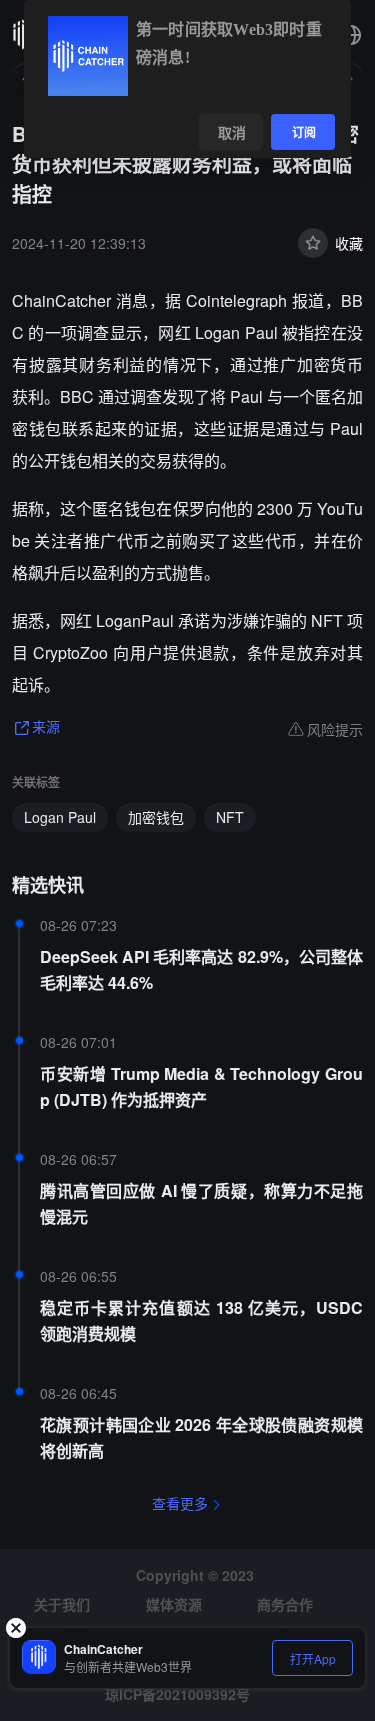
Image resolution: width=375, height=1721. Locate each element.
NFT (230, 817)
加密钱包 (156, 817)
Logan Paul (60, 817)
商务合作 (285, 1604)
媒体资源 (174, 1604)
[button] (351, 35)
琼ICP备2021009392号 (177, 1694)
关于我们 (62, 1604)
